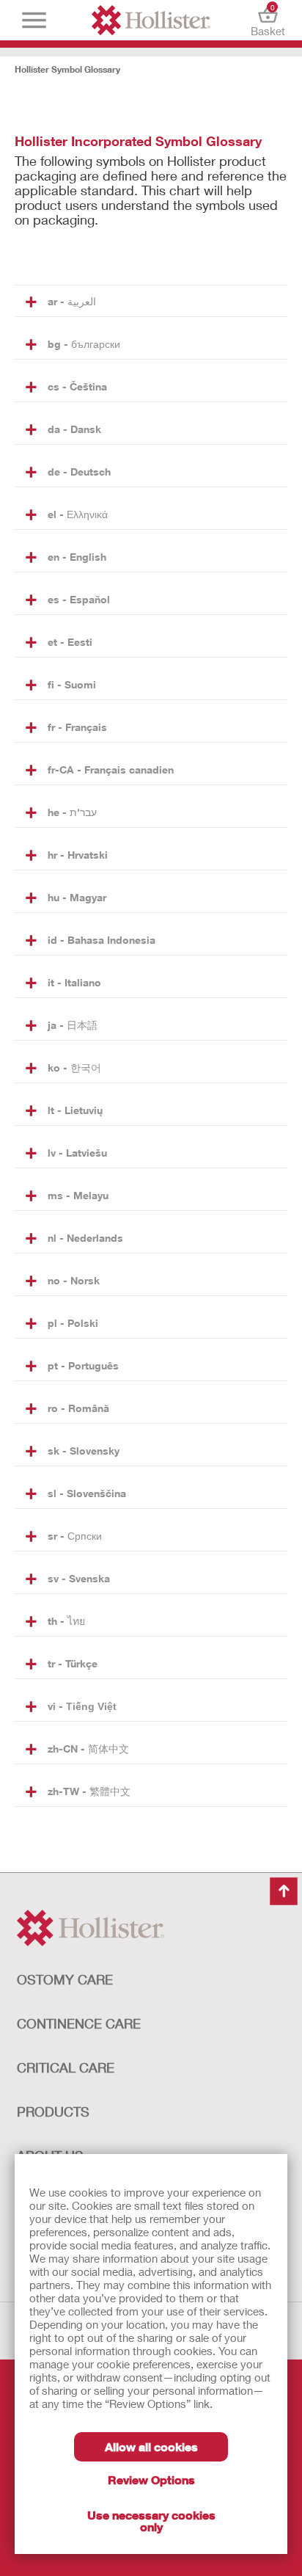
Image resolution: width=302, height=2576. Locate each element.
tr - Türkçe (73, 1663)
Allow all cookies (151, 2446)
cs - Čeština (77, 386)
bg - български (84, 344)
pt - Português (83, 1365)
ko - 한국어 (74, 1067)
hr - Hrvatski (78, 855)
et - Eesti (70, 642)
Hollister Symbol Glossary (67, 69)
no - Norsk (74, 1280)
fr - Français (77, 727)
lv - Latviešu (77, 1153)
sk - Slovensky (84, 1451)
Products (53, 2111)
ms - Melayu (78, 1195)
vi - (82, 1706)
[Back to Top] (284, 1891)
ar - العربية (72, 301)
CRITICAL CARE (66, 2067)
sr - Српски (75, 1536)
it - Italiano (74, 982)
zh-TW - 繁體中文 (89, 1791)
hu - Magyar (77, 897)
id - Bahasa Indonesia (102, 940)
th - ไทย (66, 1621)
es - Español (79, 599)
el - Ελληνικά (78, 514)
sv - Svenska (79, 1578)
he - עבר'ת (72, 812)
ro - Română (78, 1408)
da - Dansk (74, 429)
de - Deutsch (79, 472)
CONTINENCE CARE (79, 2023)
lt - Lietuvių (75, 1110)
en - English (77, 557)
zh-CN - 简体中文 (88, 1749)
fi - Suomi (72, 684)
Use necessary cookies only (151, 2521)
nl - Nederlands (85, 1238)
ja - (73, 1025)
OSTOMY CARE (65, 1979)
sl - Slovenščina (87, 1493)
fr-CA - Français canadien (111, 769)
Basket (268, 20)
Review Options (151, 2479)
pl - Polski (73, 1323)
